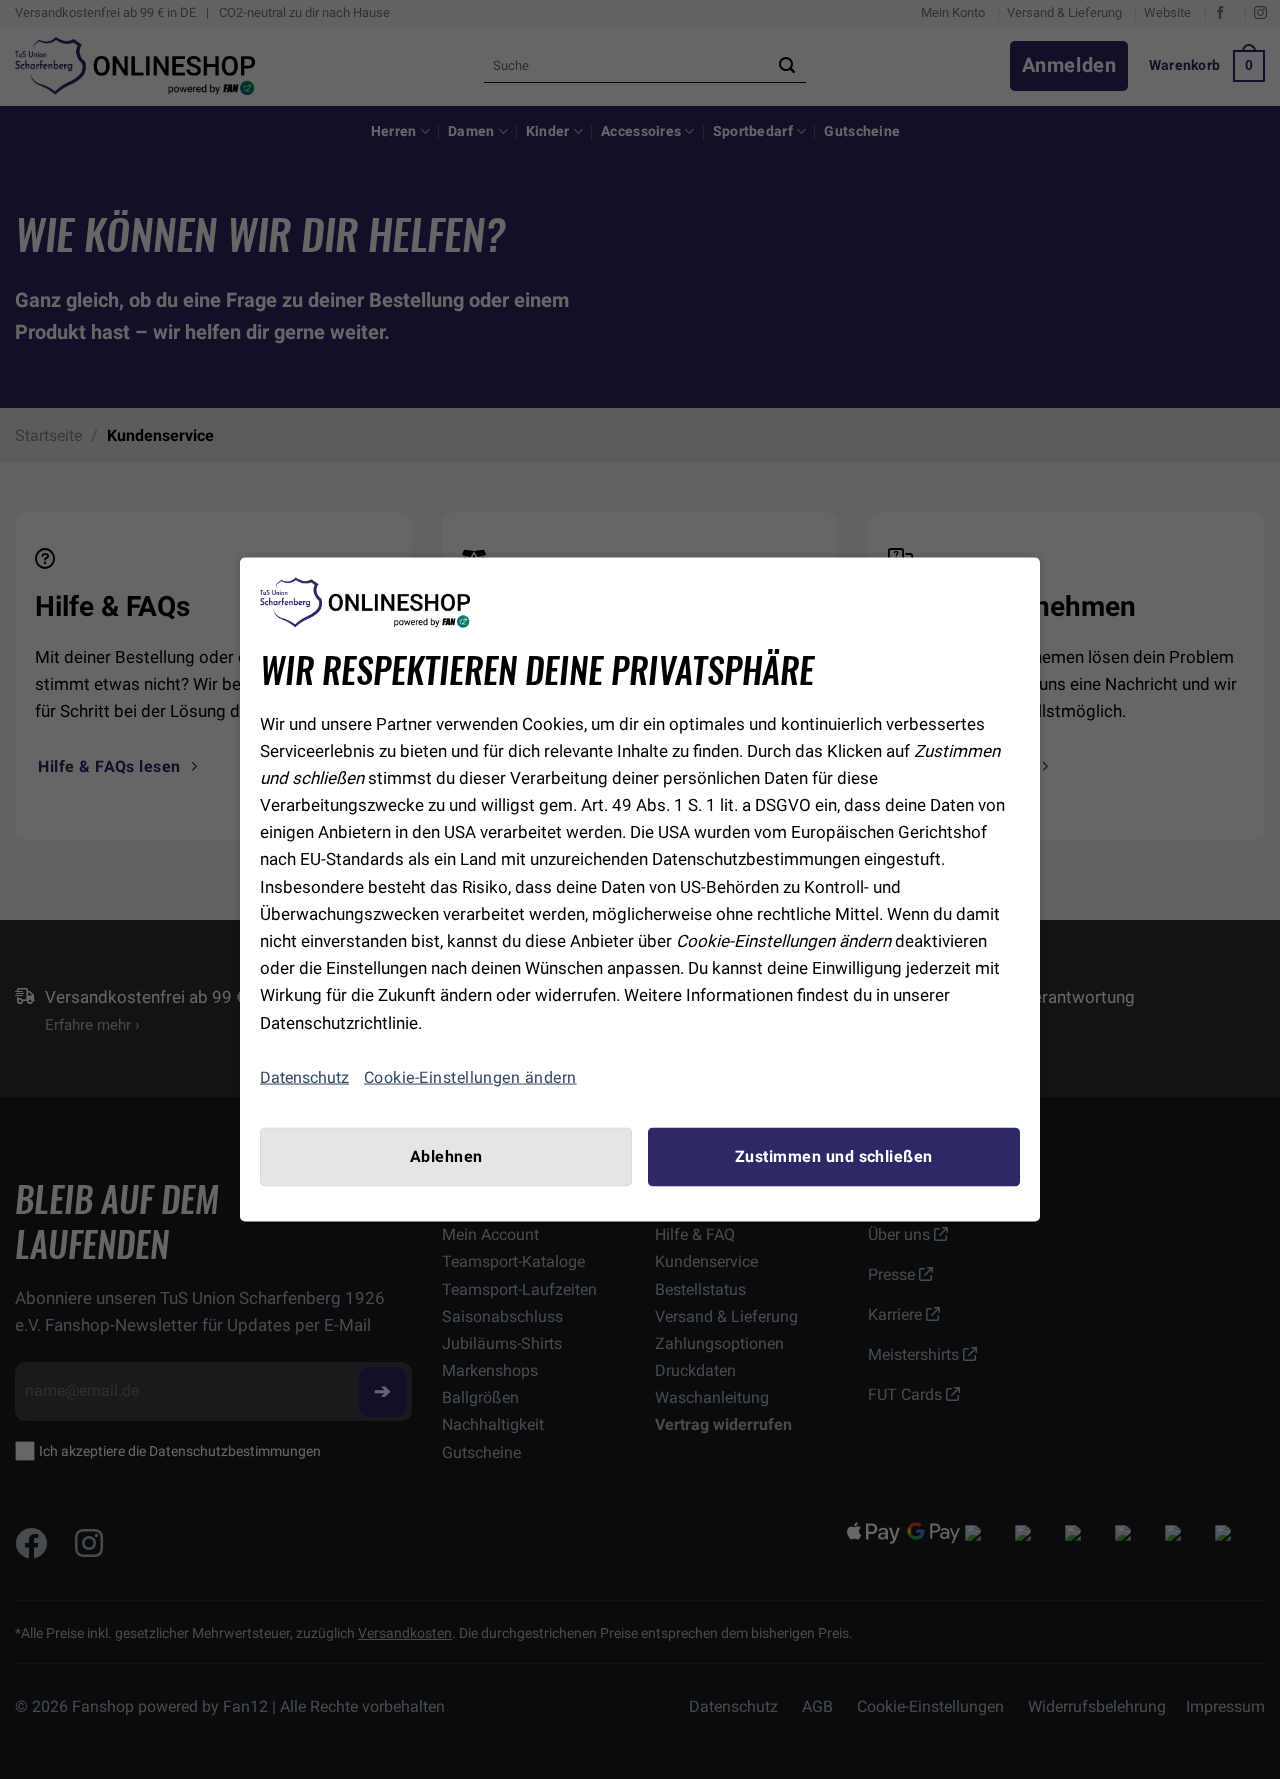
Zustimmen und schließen (834, 1156)
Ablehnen (446, 1156)
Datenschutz (304, 1077)
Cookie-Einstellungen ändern (470, 1077)
